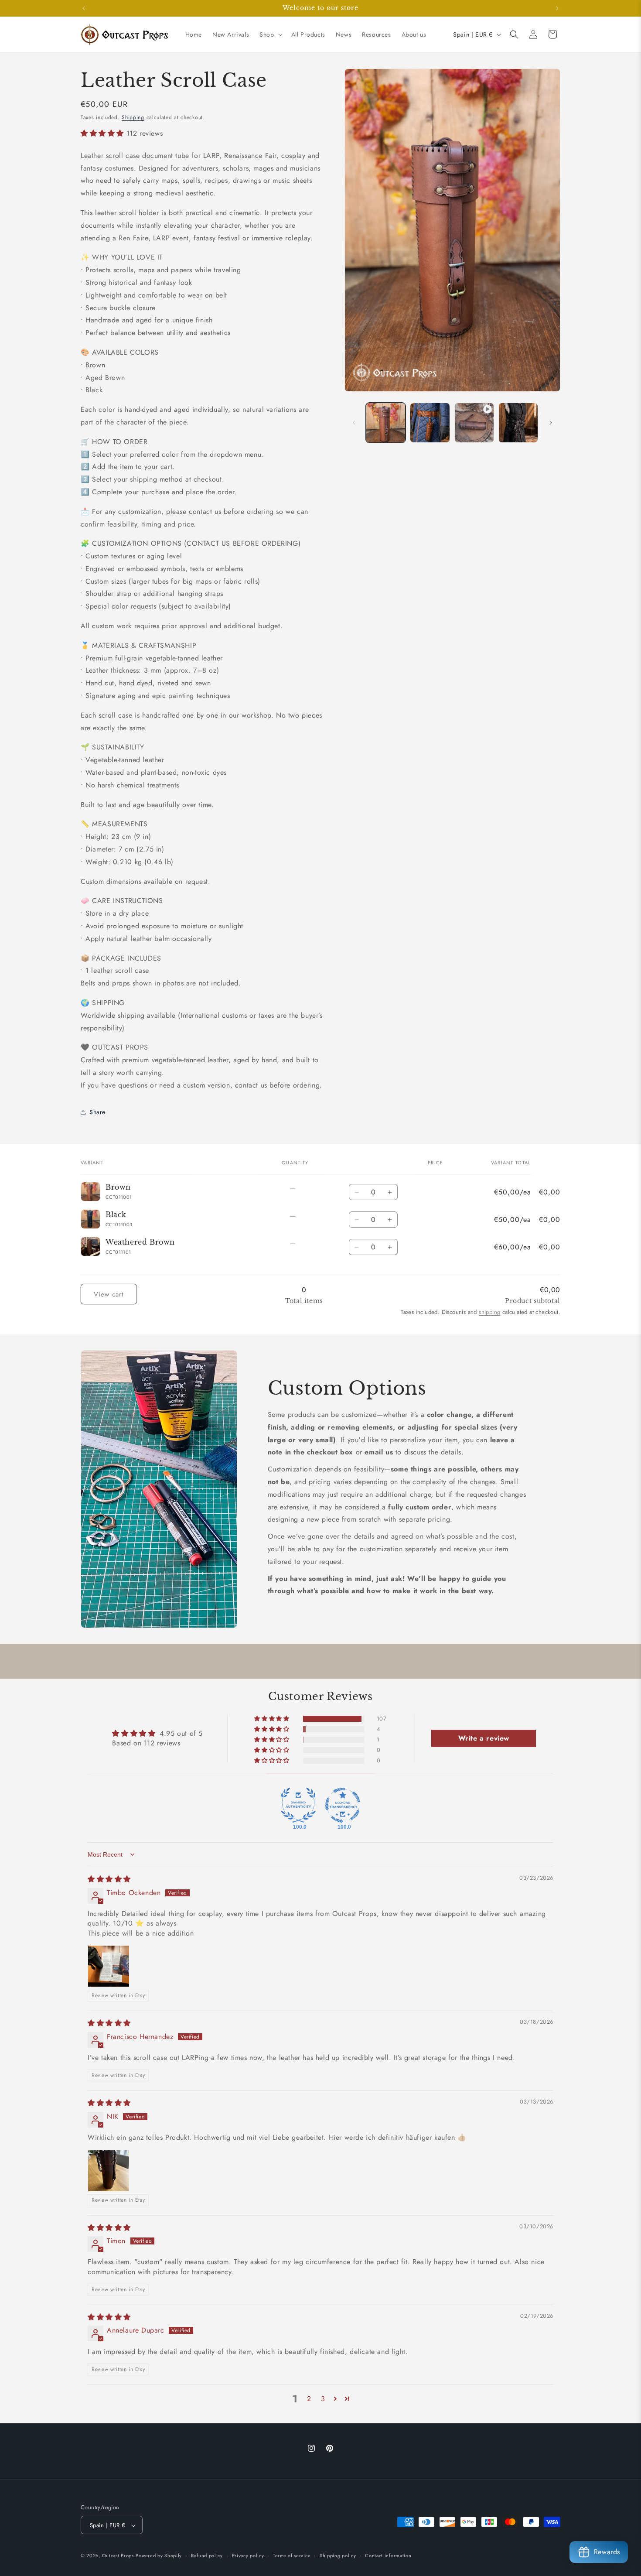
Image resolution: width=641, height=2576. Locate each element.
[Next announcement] (557, 8)
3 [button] (323, 2399)
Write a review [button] (484, 1738)
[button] (270, 34)
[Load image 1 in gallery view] (386, 422)
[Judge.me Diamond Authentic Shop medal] (298, 1805)
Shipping (133, 117)
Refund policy (207, 2555)
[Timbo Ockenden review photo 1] (109, 1966)
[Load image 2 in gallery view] (430, 422)
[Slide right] (551, 423)
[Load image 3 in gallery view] (518, 422)
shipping (489, 1312)
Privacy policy (248, 2555)
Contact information (388, 2555)
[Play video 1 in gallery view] (474, 422)
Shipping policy (338, 2555)
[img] (109, 1879)
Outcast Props (118, 2556)
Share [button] (97, 1112)
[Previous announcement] (84, 8)
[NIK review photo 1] (109, 2171)
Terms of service (292, 2555)
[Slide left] (354, 423)
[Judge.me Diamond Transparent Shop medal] (343, 1805)
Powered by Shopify (159, 2556)
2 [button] (309, 2399)
